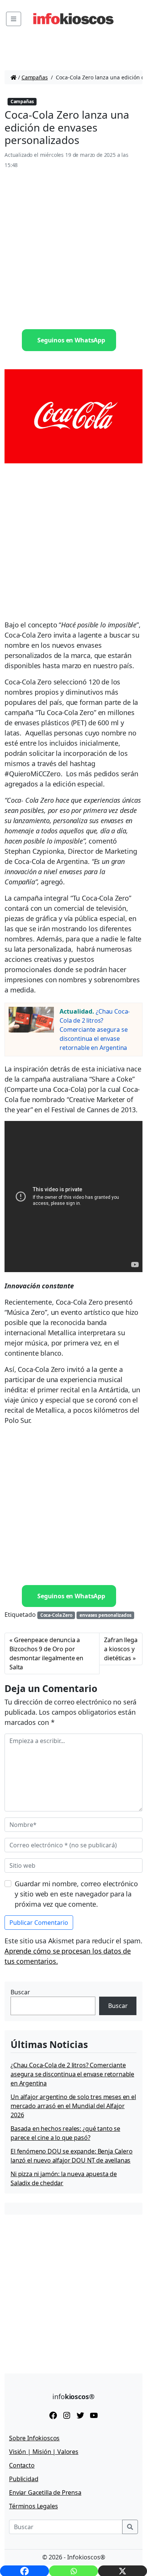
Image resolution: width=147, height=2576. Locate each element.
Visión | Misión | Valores (44, 2452)
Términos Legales (33, 2506)
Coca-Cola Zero (56, 1615)
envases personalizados (105, 1615)
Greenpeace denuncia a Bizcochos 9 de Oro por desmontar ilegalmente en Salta (46, 1653)
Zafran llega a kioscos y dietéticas (121, 1649)
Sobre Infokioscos (34, 2438)
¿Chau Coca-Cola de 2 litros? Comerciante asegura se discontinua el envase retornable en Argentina (95, 1029)
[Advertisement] (73, 249)
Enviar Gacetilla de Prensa (45, 2492)
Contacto (22, 2465)
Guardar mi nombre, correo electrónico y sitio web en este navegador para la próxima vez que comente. (76, 1894)
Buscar (20, 1992)
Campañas (35, 77)
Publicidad (24, 2479)
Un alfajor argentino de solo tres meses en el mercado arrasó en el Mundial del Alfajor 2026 (73, 2106)
